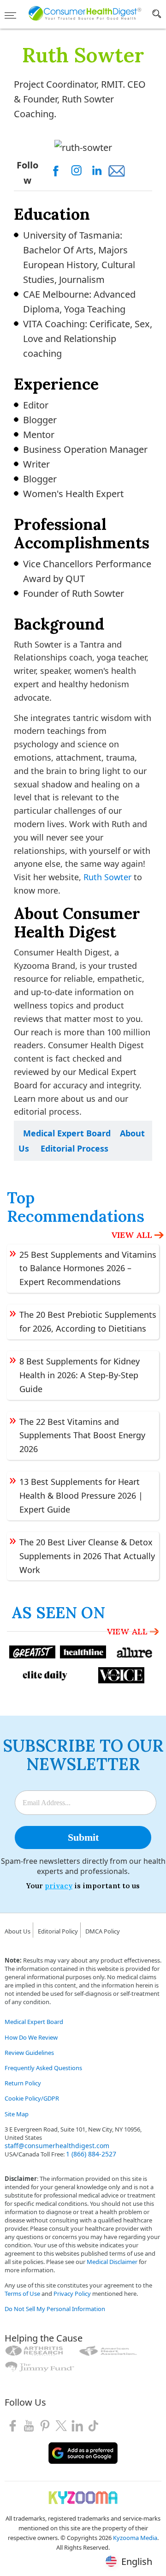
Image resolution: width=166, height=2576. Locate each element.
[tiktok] (93, 2425)
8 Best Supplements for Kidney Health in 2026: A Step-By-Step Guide (80, 1375)
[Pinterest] (45, 2425)
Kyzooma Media (135, 2538)
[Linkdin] (77, 2425)
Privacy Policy (72, 2294)
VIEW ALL (132, 1235)
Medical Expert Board (67, 1133)
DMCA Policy (103, 1931)
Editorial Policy (58, 1931)
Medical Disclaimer (112, 2262)
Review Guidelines (29, 2053)
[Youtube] (29, 2425)
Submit (83, 1837)
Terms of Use (22, 2294)
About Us (18, 1931)
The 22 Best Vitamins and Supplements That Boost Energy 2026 (82, 1435)
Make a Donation (28, 2381)
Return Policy (23, 2083)
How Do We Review (31, 2037)
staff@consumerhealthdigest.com (57, 2146)
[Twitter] (61, 2425)
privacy (59, 1886)
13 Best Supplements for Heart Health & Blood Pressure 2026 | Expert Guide (81, 1495)
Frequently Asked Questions (43, 2068)
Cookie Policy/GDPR (32, 2098)
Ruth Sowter (107, 877)
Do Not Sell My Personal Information (55, 2309)
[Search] (157, 16)
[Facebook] (13, 2425)
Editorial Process (74, 1148)
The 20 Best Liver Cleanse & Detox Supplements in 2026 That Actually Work (87, 1556)
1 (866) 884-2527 (91, 2154)
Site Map (17, 2114)
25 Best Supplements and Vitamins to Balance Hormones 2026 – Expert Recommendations (88, 1268)
